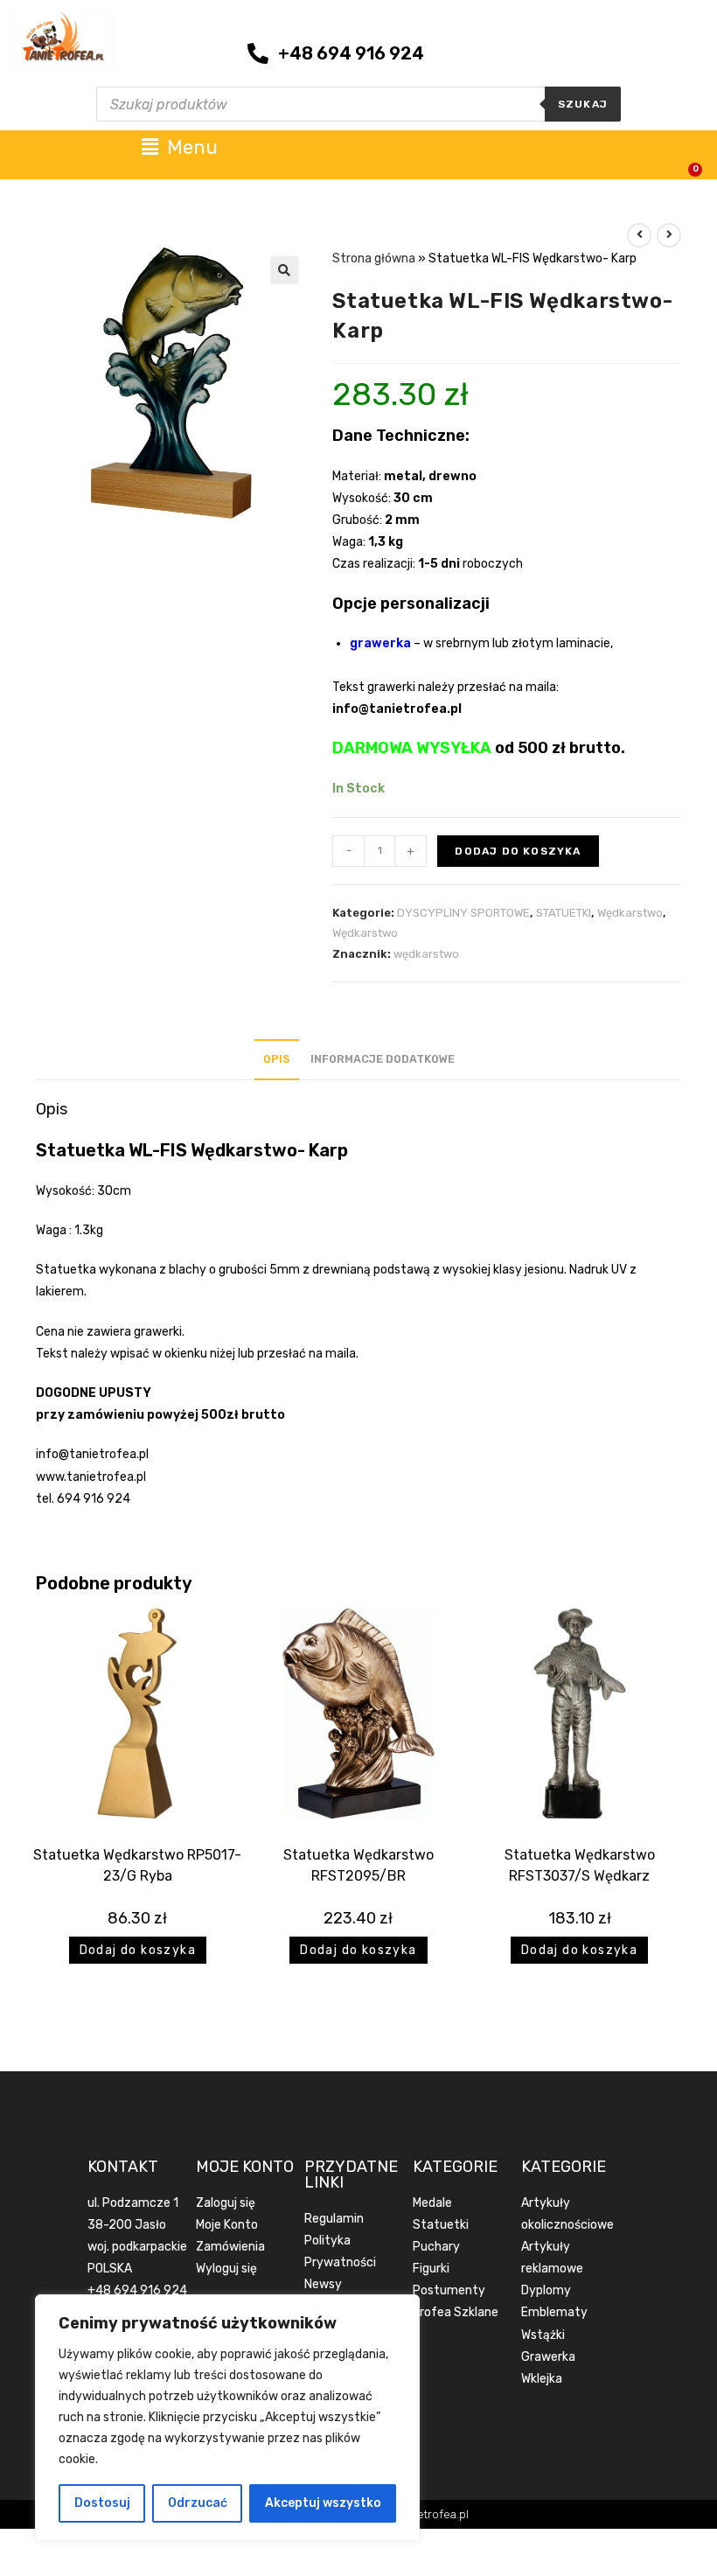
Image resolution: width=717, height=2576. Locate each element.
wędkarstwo (426, 954)
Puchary (436, 2247)
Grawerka (548, 2357)
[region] (227, 2418)
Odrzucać (198, 2503)
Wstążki (543, 2335)
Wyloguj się (226, 2269)
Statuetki (441, 2225)
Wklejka (542, 2379)
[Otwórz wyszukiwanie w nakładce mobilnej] (358, 104)
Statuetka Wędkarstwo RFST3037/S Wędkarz (580, 1865)
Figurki (431, 2269)
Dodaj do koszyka (518, 851)
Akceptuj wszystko (323, 2503)
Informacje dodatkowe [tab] (383, 1059)
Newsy (323, 2284)
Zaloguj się (226, 2203)
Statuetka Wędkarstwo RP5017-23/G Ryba (137, 1865)
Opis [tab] (277, 1059)
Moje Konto (227, 2225)
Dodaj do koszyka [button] (138, 1950)
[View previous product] (639, 235)
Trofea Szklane (456, 2312)
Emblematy (554, 2312)
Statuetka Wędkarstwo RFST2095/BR (358, 1865)
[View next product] (669, 235)
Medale (432, 2203)
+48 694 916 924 (137, 2290)
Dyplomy (546, 2290)
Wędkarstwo (630, 913)
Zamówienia (230, 2247)
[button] (284, 270)
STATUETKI (564, 913)
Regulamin (334, 2219)
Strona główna (374, 258)
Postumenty (449, 2290)
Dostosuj (102, 2503)
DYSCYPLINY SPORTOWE (463, 913)
